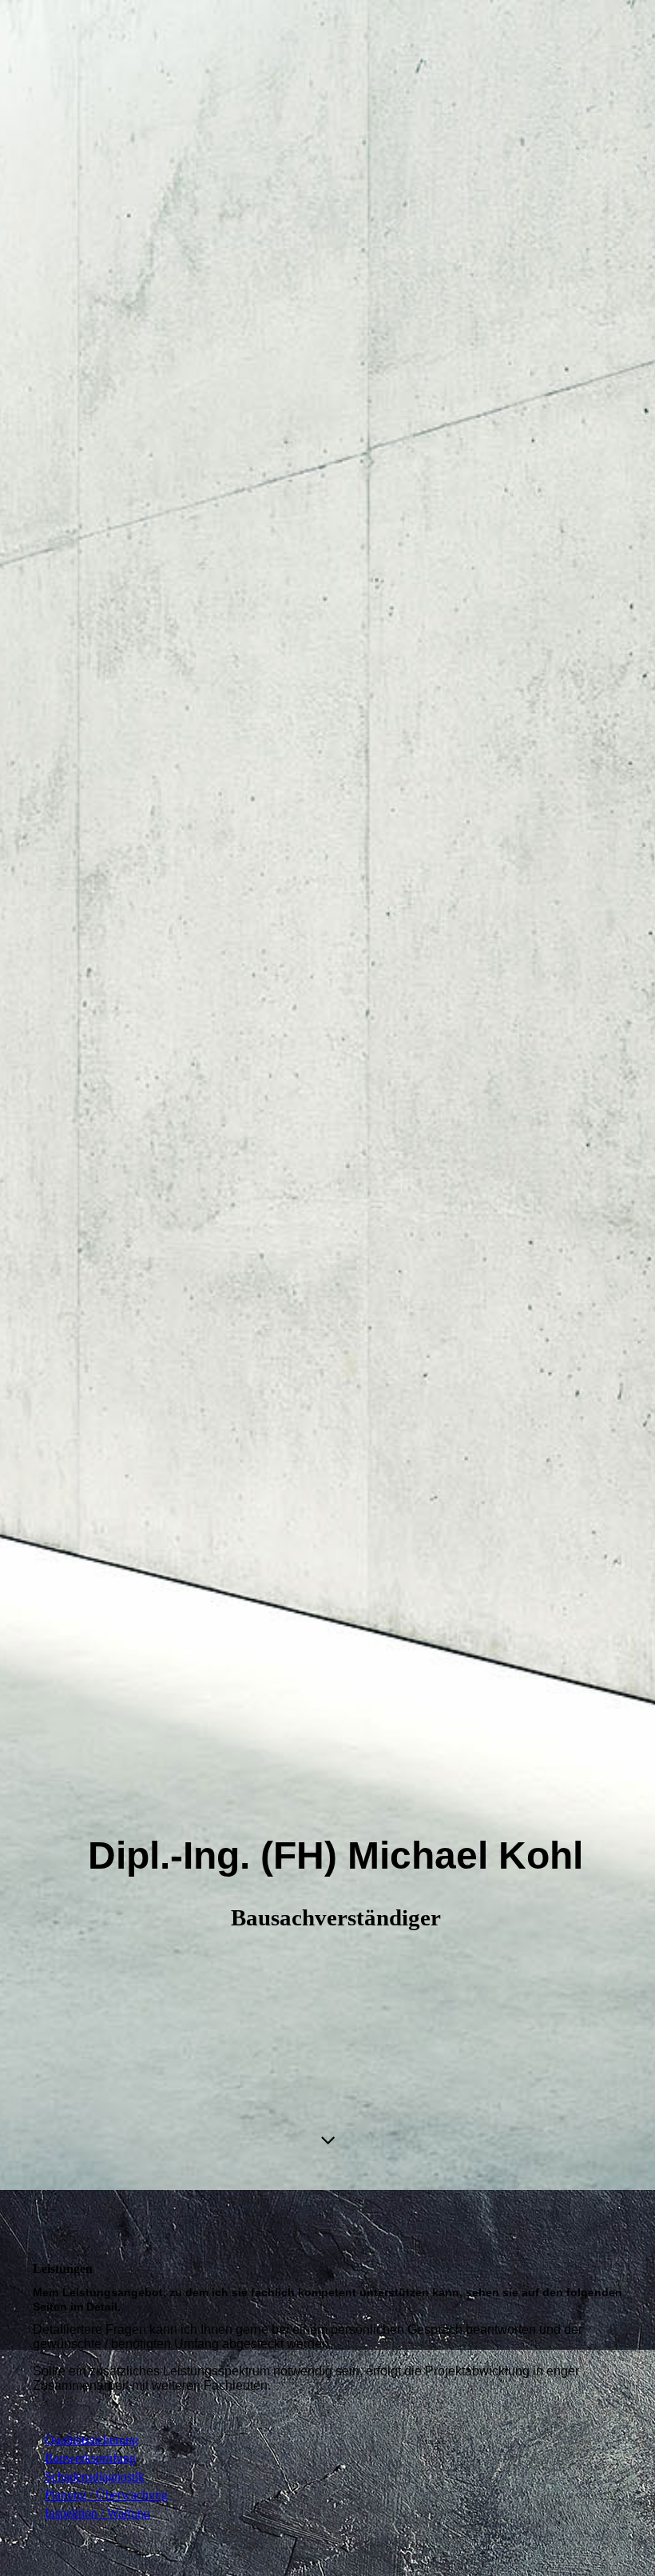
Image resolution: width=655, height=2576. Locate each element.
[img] (327, 1095)
